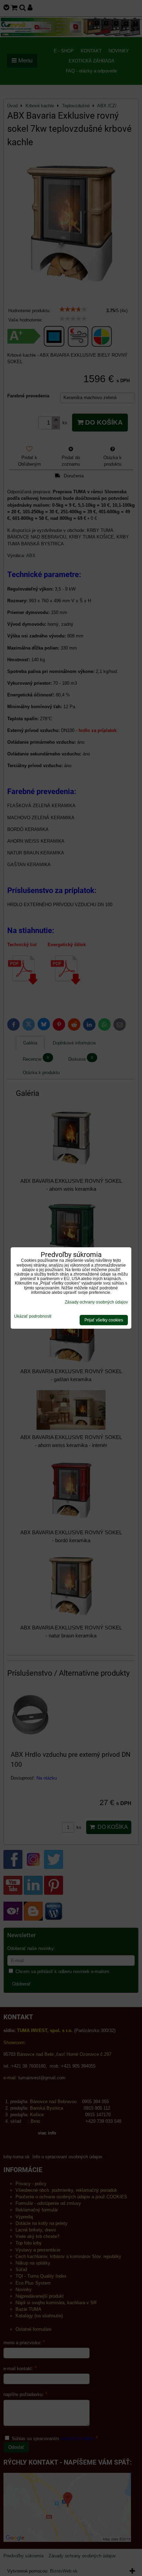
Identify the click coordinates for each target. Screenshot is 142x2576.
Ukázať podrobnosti (33, 1316)
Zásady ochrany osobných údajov (96, 1302)
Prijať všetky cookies (104, 1320)
